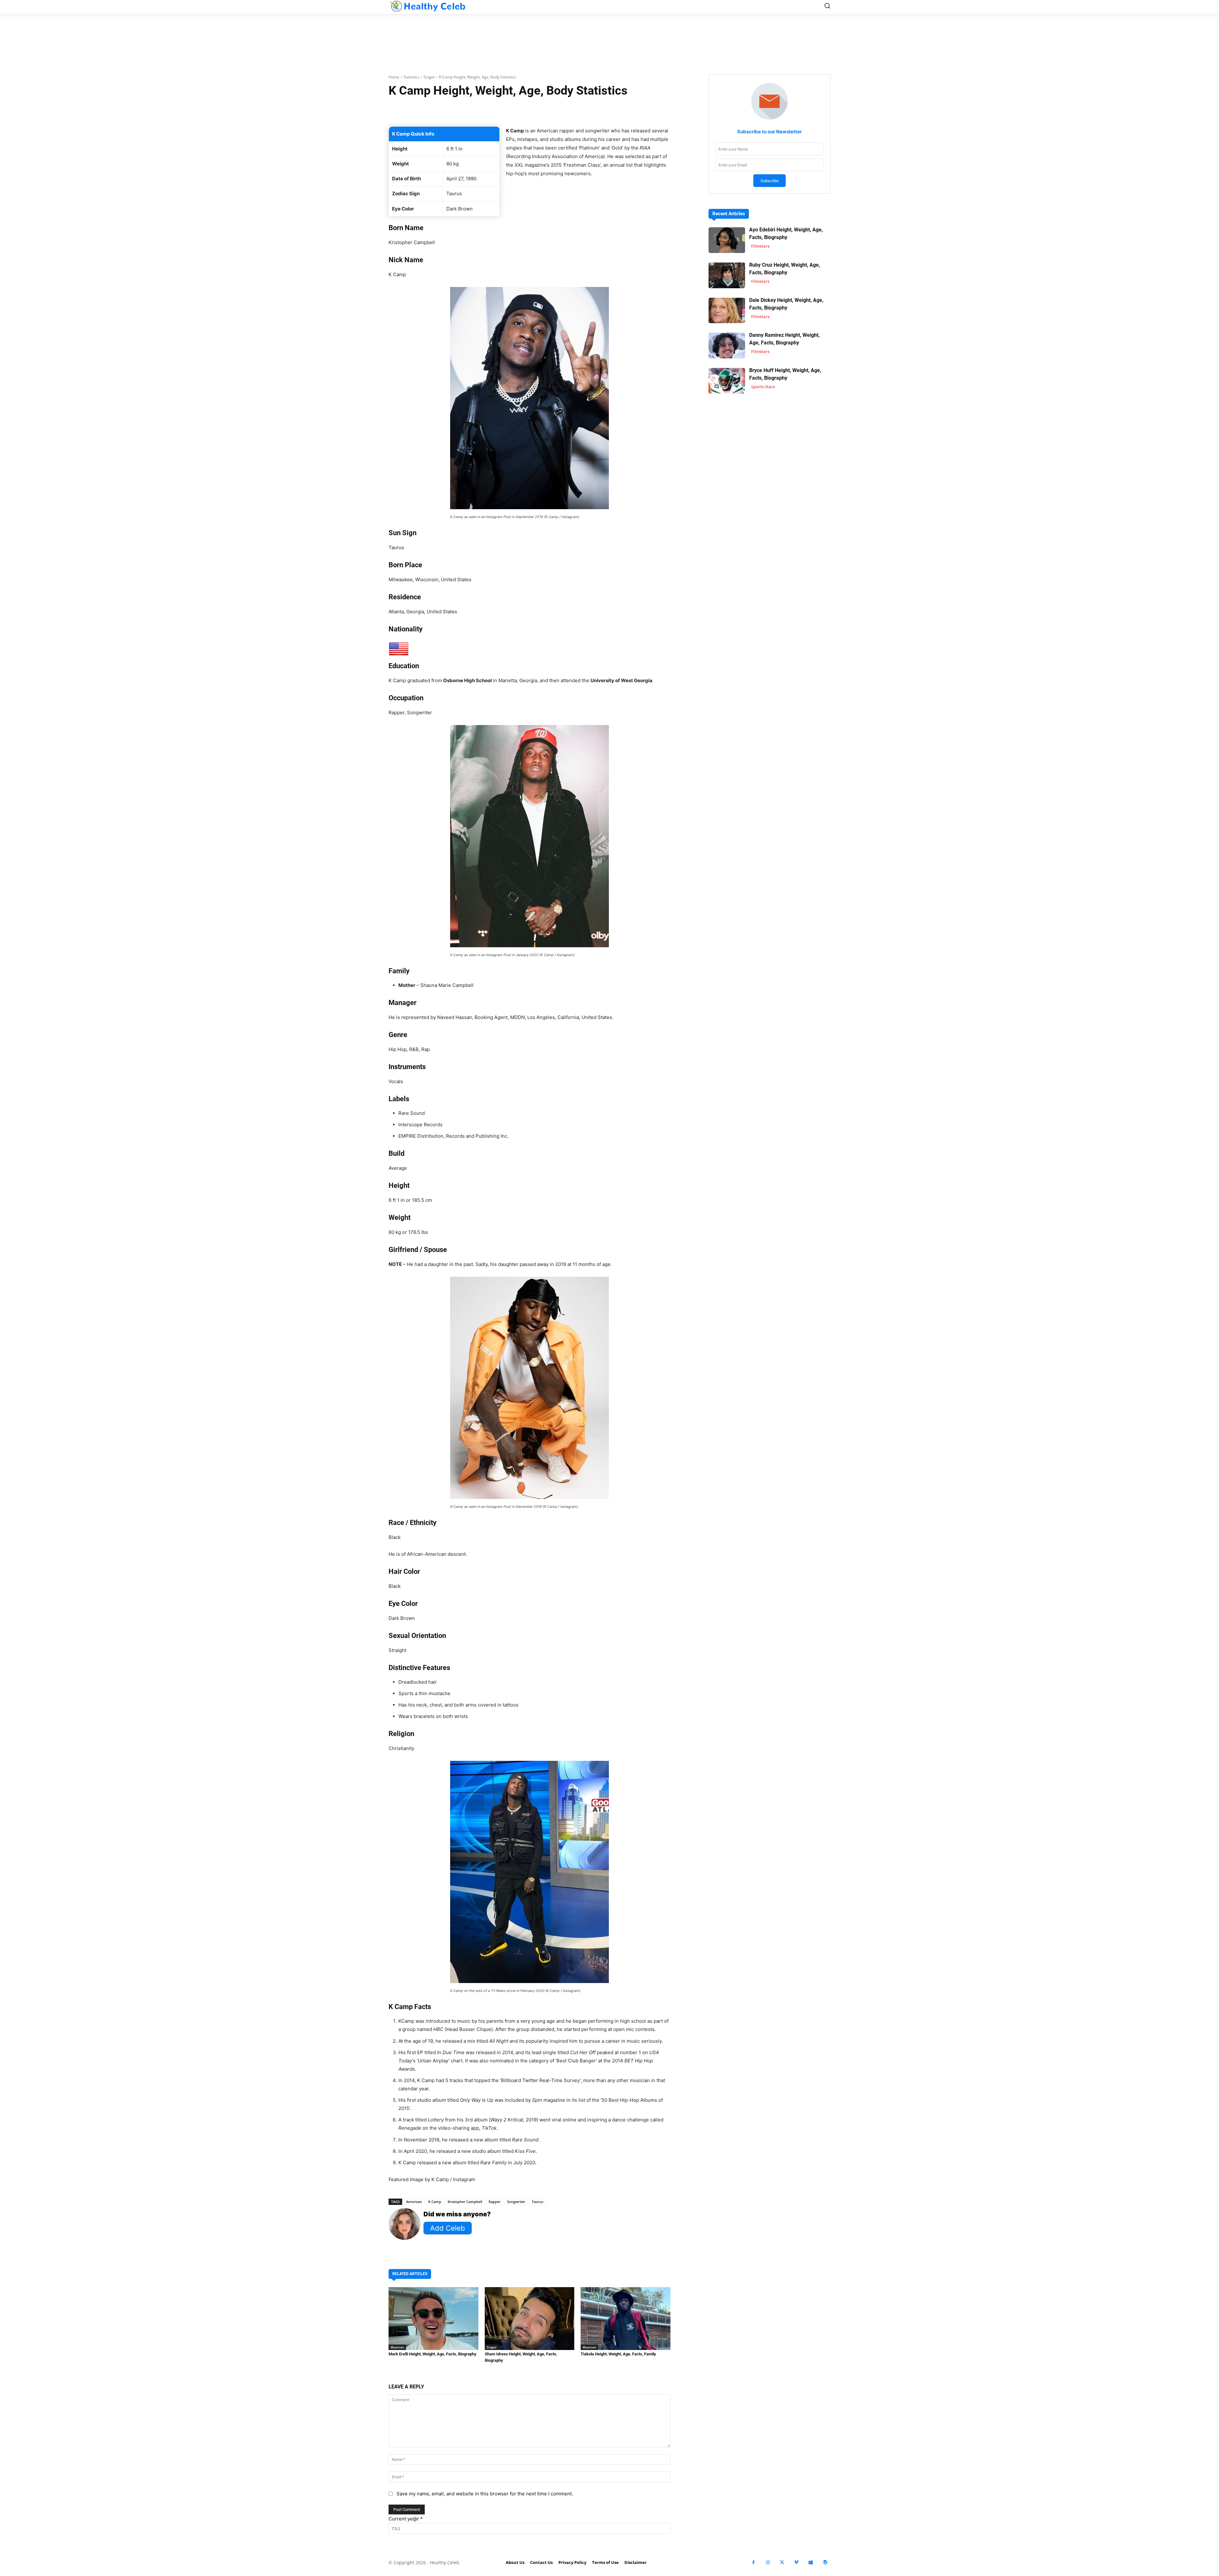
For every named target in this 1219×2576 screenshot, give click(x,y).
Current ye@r (406, 2519)
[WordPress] (825, 2563)
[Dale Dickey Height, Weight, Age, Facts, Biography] (727, 311)
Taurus (537, 2202)
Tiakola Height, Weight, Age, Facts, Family (618, 2354)
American (414, 2202)
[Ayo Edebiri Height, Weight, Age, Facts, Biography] (727, 240)
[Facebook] (753, 2563)
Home (394, 77)
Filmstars (760, 246)
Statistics (411, 77)
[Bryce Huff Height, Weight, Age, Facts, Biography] (727, 381)
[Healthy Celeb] (427, 6)
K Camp (435, 2202)
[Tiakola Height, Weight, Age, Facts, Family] (626, 2319)
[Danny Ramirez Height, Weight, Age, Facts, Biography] (727, 346)
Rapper (495, 2202)
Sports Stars (763, 387)
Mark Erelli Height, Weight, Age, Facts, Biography (433, 2354)
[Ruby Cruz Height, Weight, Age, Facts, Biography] (727, 275)
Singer (429, 77)
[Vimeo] (796, 2563)
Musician (397, 2347)
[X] (782, 2563)
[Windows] (811, 2563)
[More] (605, 110)
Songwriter (516, 2202)
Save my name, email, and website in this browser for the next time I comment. (485, 2494)
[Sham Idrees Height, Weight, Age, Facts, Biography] (530, 2319)
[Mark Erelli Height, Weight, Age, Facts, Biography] (433, 2319)
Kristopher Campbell (465, 2202)
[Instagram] (768, 2563)
